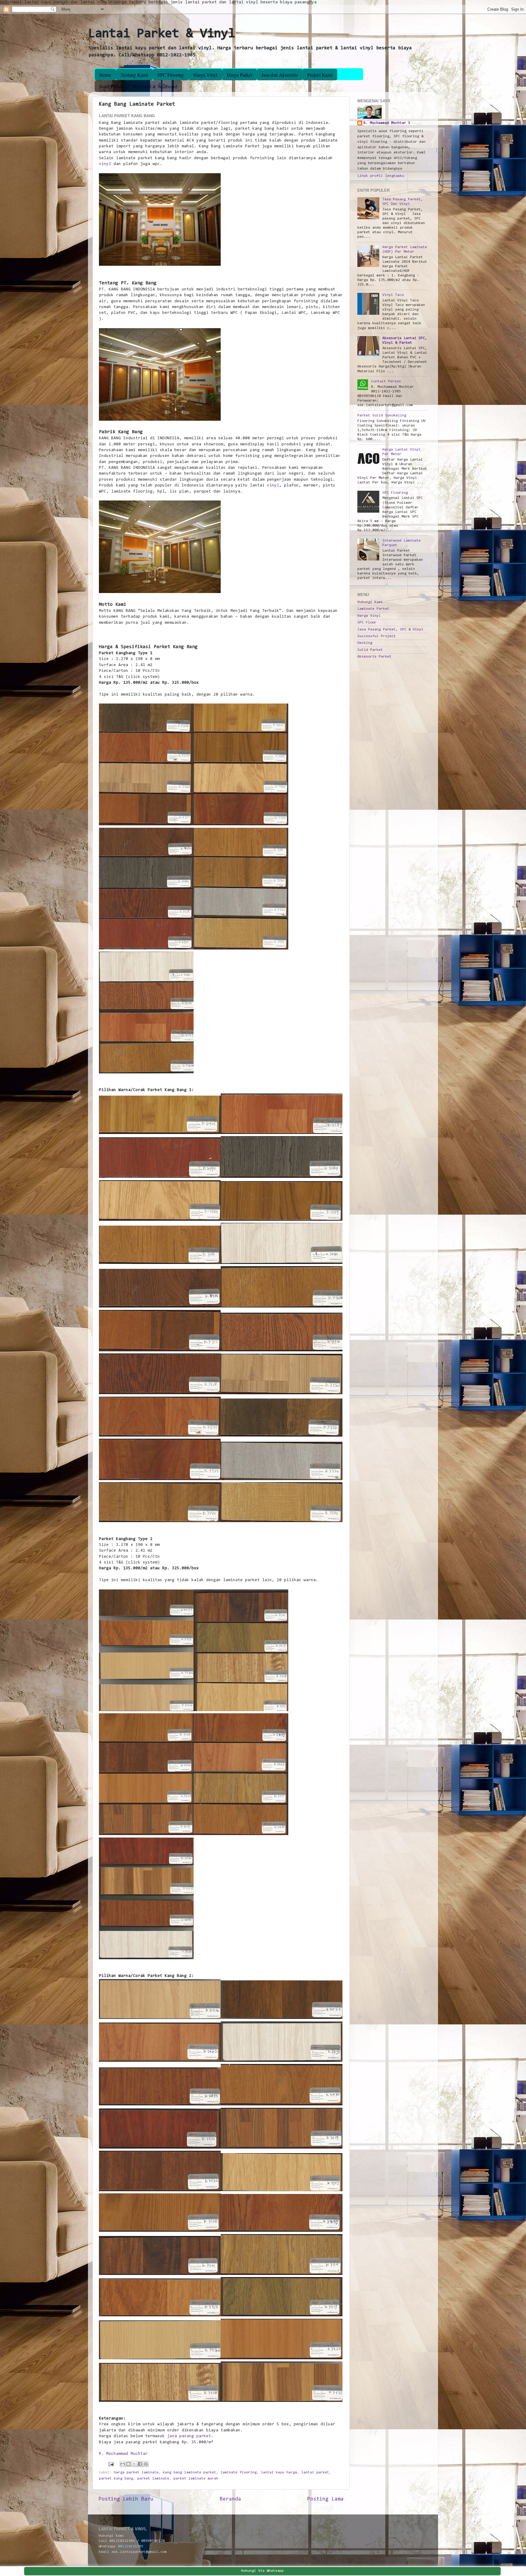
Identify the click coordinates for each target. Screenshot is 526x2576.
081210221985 (131, 2546)
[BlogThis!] (128, 2464)
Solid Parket (111, 86)
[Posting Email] (111, 2464)
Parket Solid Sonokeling (382, 416)
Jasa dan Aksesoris (280, 75)
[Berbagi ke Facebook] (140, 2464)
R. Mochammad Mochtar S (387, 123)
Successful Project (377, 636)
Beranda (230, 2499)
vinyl (105, 164)
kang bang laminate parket (189, 2472)
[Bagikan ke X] (134, 2464)
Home (105, 75)
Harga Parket (239, 75)
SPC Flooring (171, 75)
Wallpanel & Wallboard (155, 86)
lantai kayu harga (279, 2472)
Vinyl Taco (393, 295)
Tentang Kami (134, 75)
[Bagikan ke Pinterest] (146, 2464)
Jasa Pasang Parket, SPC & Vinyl (390, 630)
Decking (365, 643)
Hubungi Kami (370, 602)
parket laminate (153, 2479)
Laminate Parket (373, 609)
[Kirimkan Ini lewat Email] (123, 2464)
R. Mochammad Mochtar (123, 2454)
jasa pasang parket (189, 2436)
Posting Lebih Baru (126, 2499)
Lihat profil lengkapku (381, 176)
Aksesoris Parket (374, 657)
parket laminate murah (196, 2479)
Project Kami (320, 75)
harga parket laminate (136, 2472)
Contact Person (386, 381)
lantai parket (315, 2472)
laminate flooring (238, 2472)
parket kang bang (116, 2479)
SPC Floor (367, 623)
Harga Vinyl (205, 75)
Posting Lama (325, 2499)
